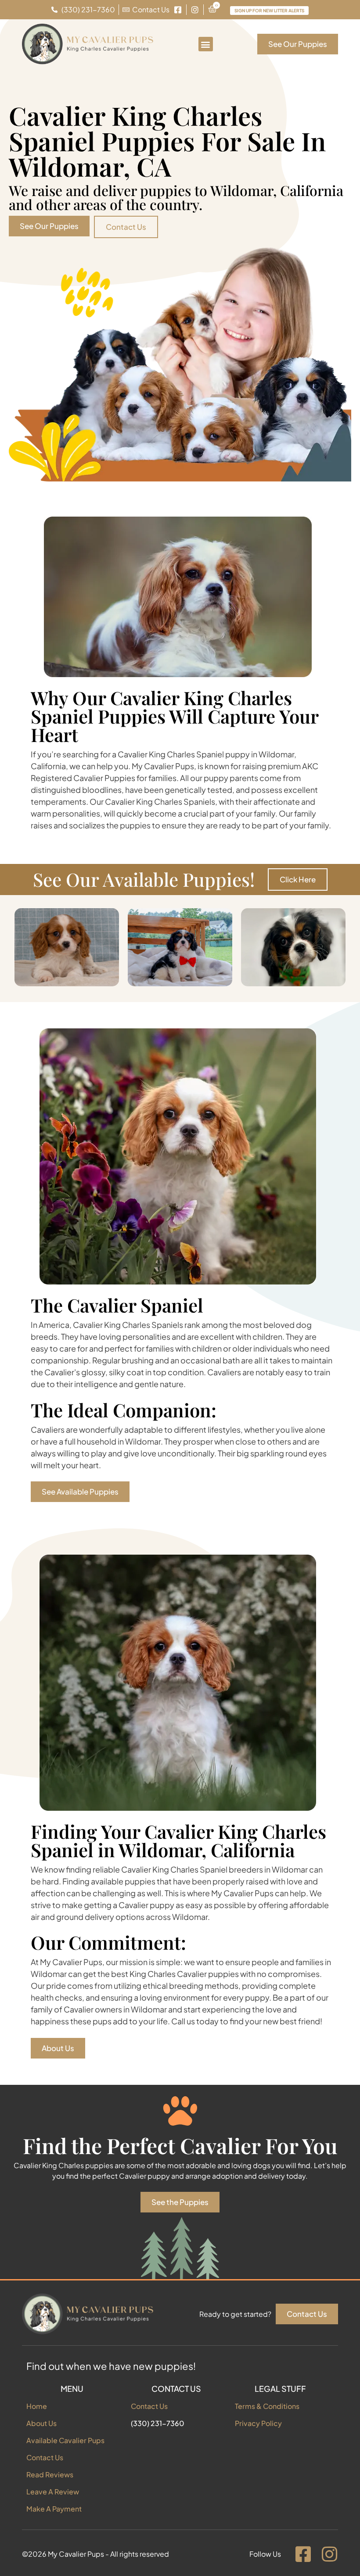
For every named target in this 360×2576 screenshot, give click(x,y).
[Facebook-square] (303, 2554)
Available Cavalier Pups (65, 2440)
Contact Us (45, 2457)
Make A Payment (54, 2509)
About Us (41, 2423)
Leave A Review (53, 2492)
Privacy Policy (258, 2423)
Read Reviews (50, 2474)
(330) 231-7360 (158, 2423)
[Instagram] (329, 2554)
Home (37, 2406)
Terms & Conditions (267, 2406)
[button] (206, 44)
